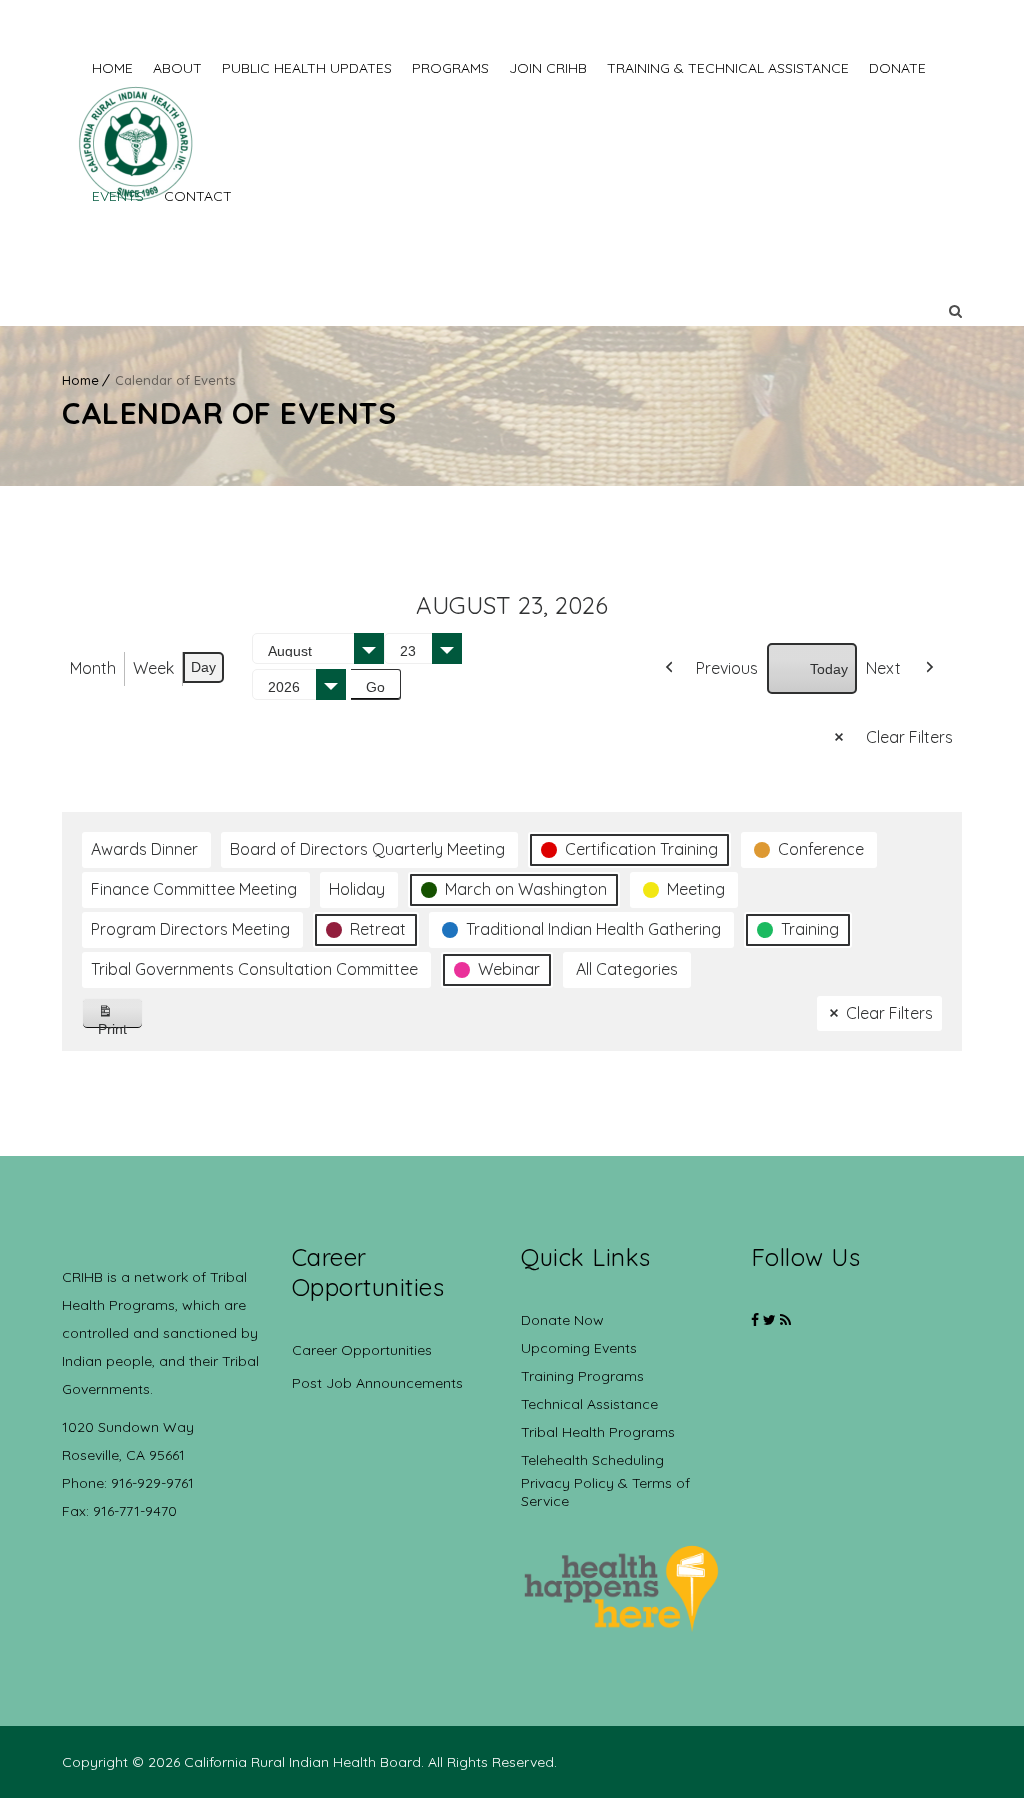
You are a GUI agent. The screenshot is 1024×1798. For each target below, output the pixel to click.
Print (120, 1024)
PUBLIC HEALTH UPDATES (307, 68)
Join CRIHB (548, 68)
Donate (897, 68)
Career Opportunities (362, 1350)
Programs (450, 68)
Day (203, 667)
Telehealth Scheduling (592, 1460)
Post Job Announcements (377, 1383)
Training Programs (582, 1376)
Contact (198, 196)
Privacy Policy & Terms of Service (605, 1492)
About (177, 68)
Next (883, 668)
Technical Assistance (589, 1404)
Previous (727, 668)
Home (112, 68)
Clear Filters (909, 737)
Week (153, 668)
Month (93, 668)
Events (118, 196)
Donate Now (562, 1320)
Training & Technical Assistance (728, 68)
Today (829, 669)
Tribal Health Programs (598, 1432)
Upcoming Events (579, 1348)
